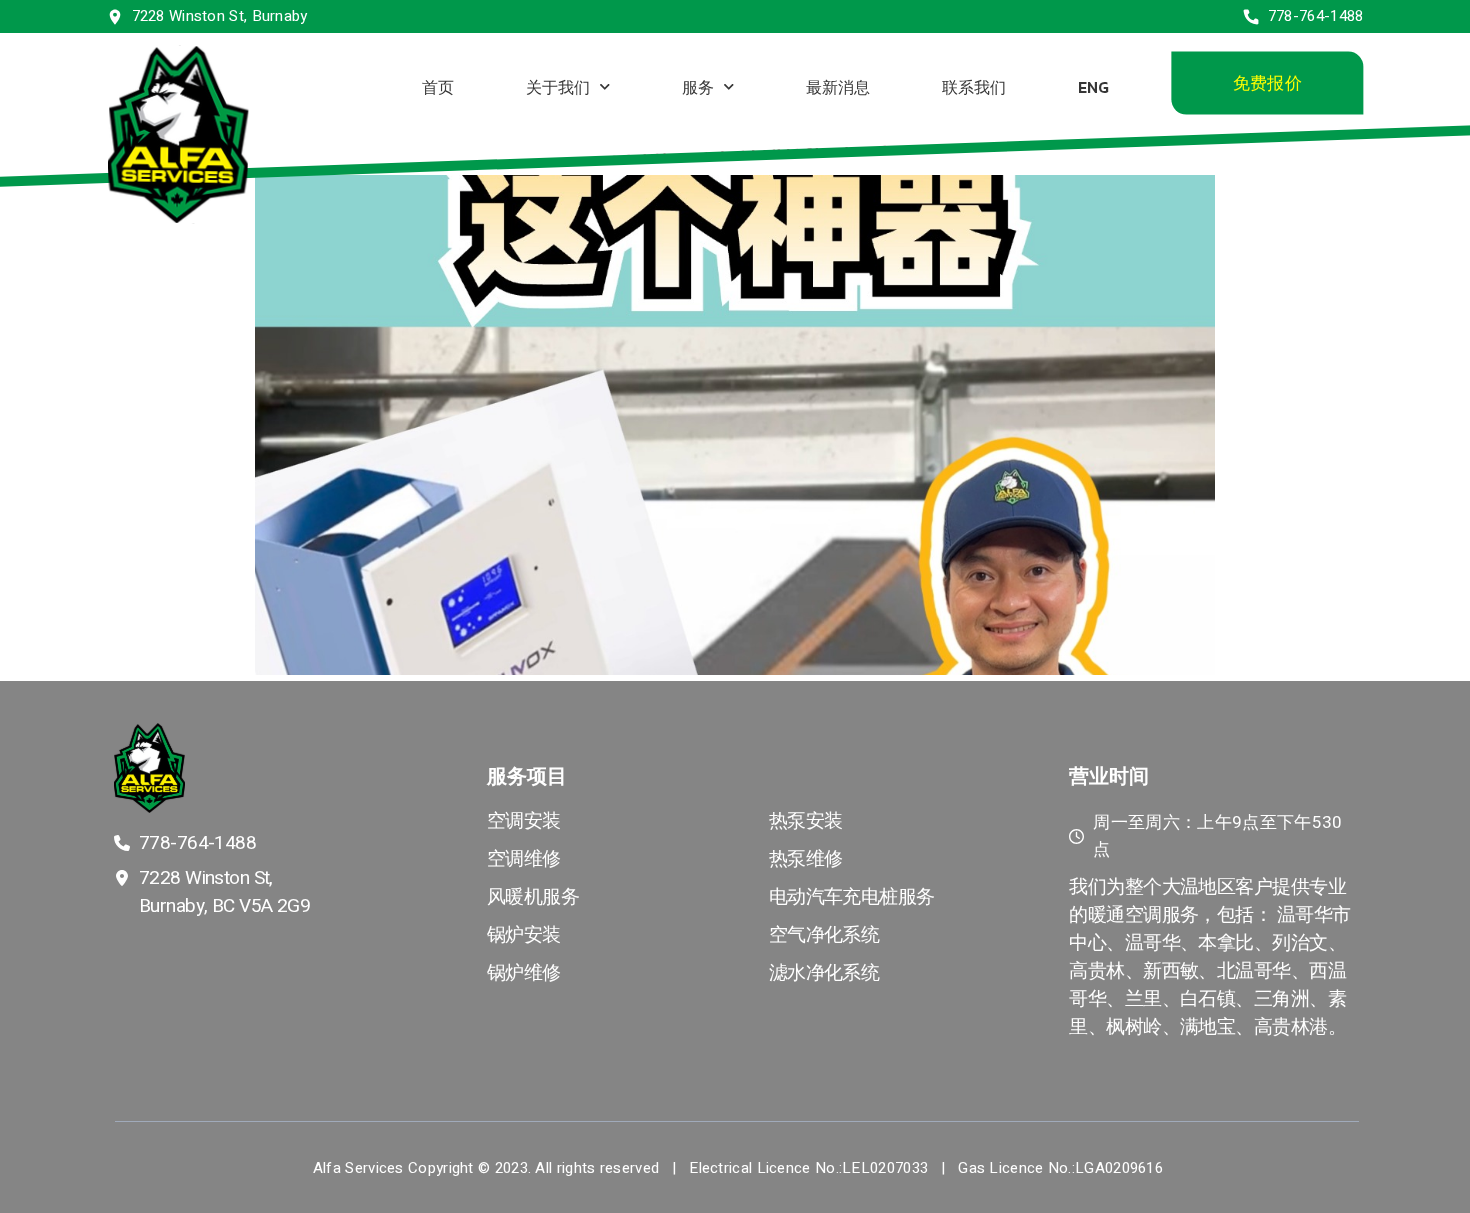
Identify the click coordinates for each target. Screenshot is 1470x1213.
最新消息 (837, 86)
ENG (1092, 86)
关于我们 (557, 86)
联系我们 (973, 86)
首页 (437, 86)
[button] (1266, 83)
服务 (697, 86)
